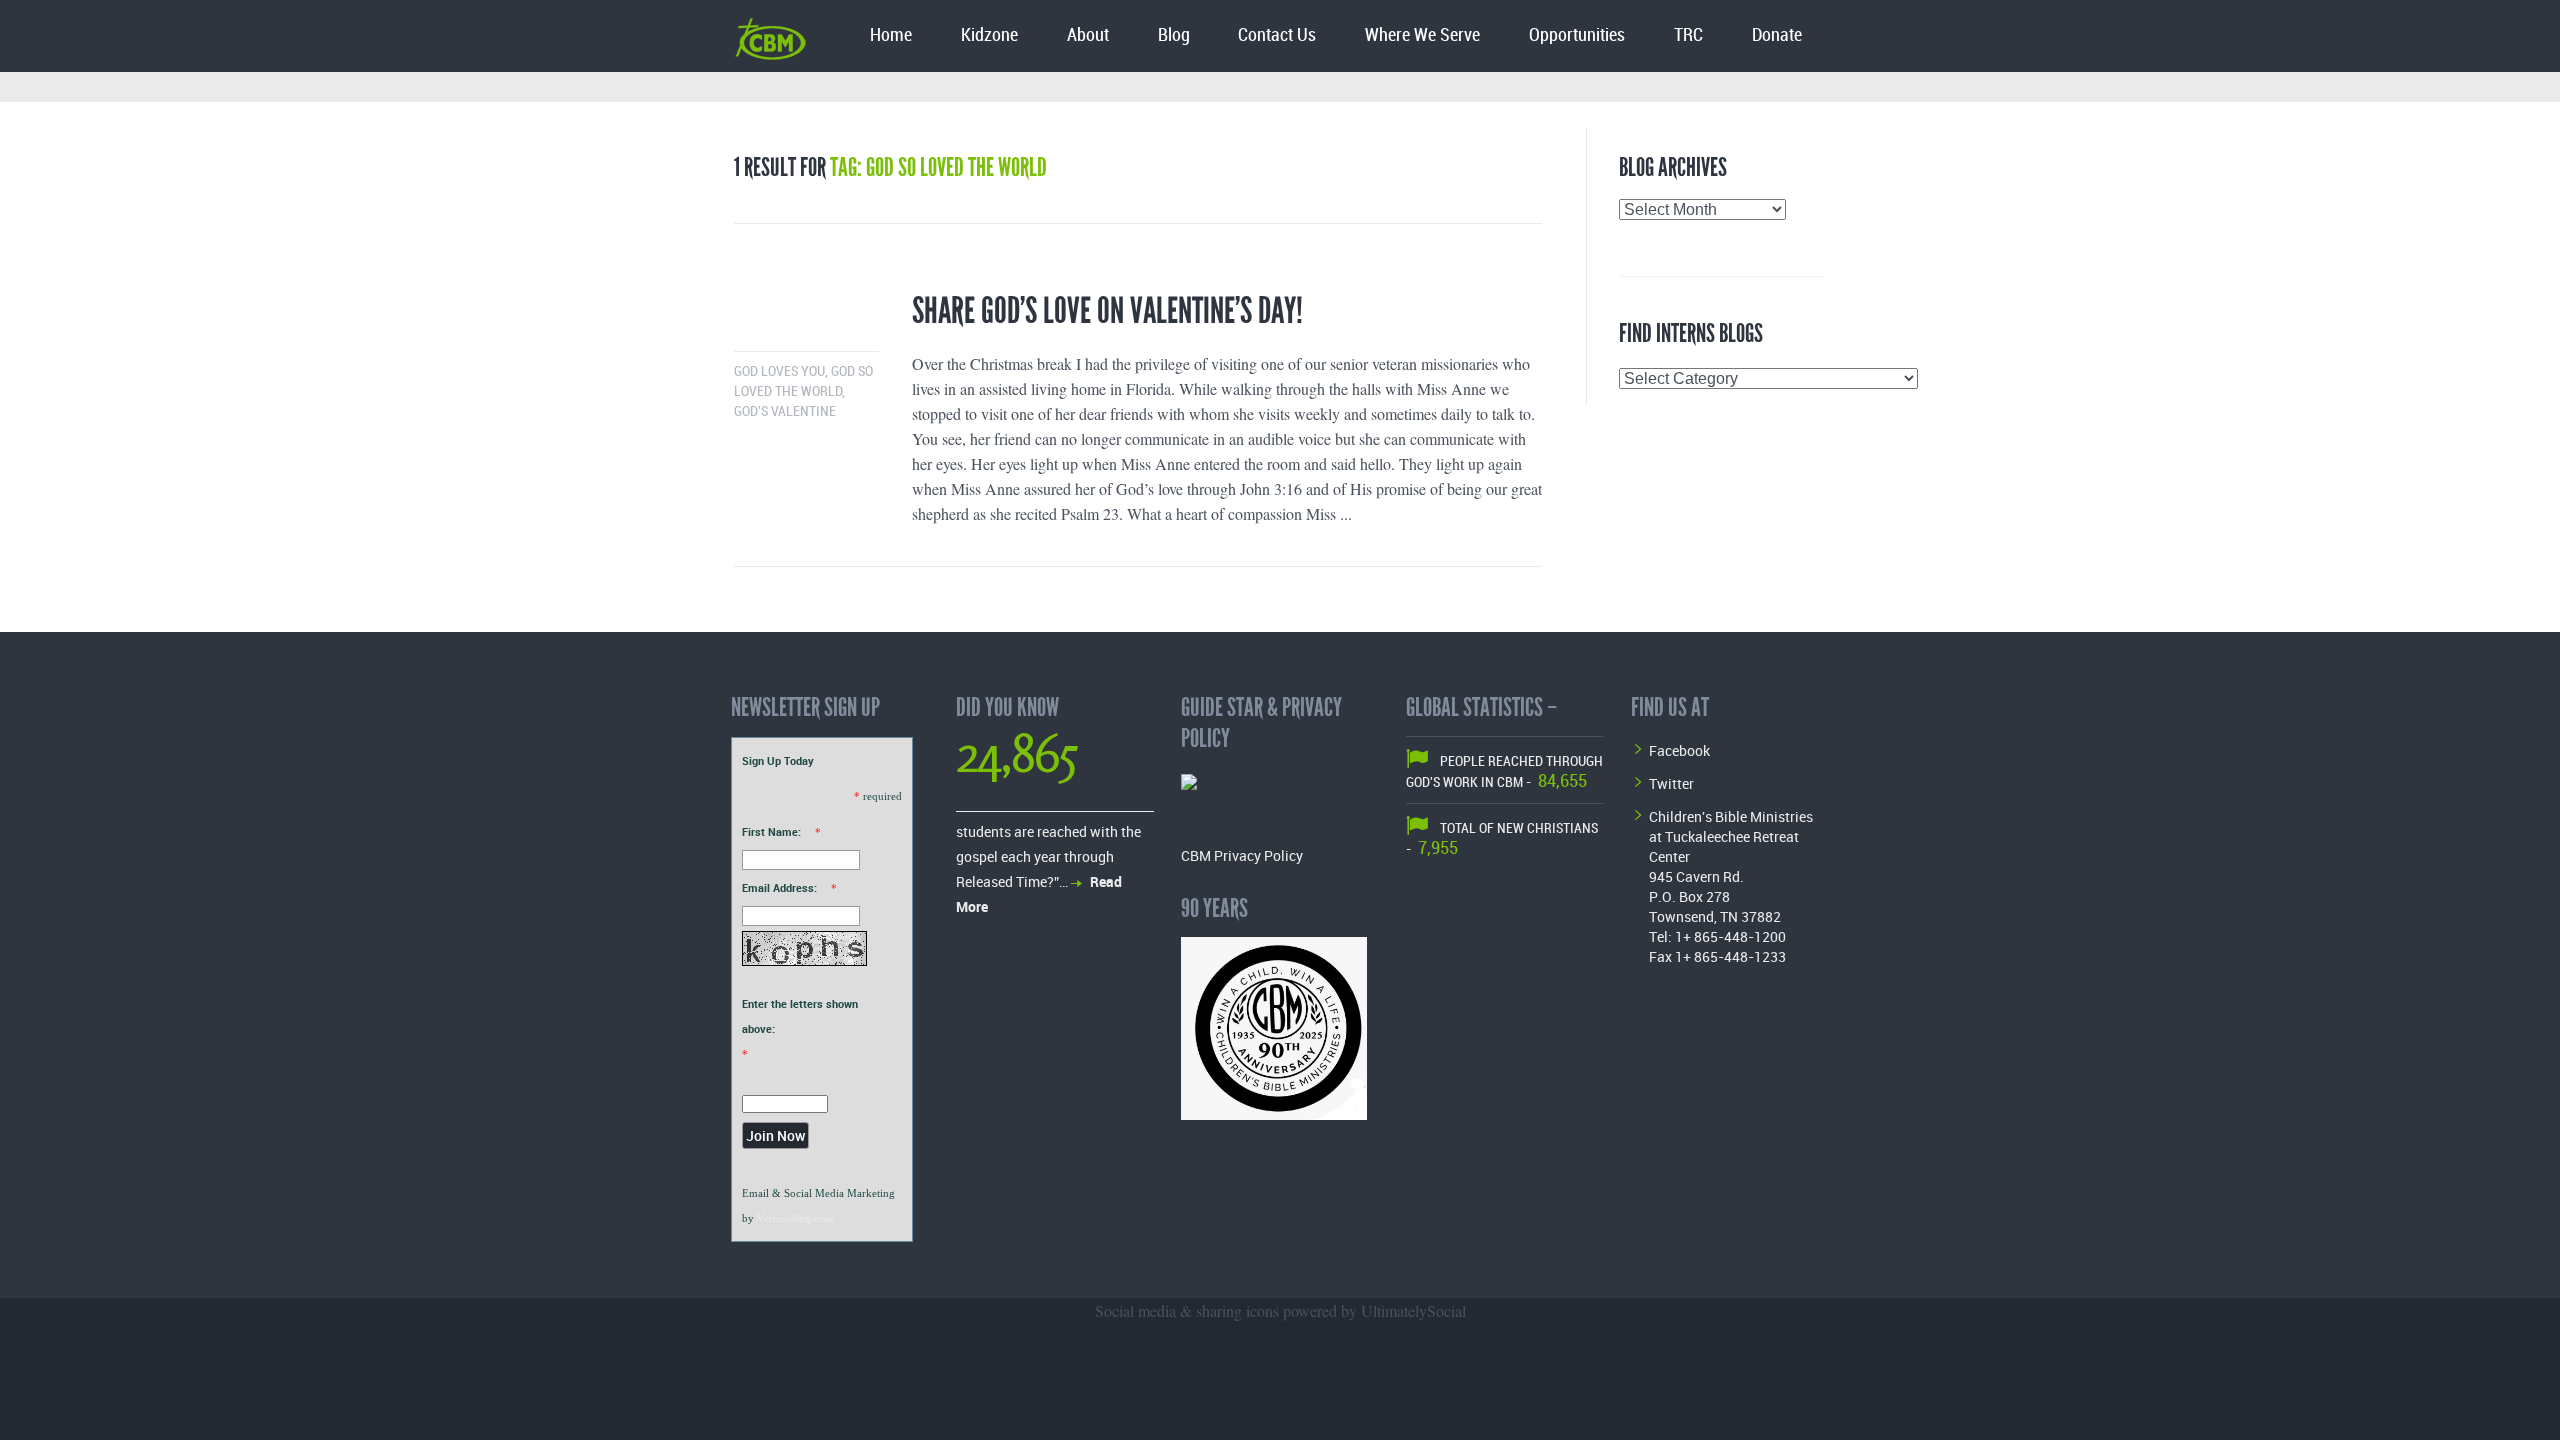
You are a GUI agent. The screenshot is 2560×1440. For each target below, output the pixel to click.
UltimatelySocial (1413, 1310)
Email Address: (779, 887)
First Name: (771, 831)
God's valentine (785, 411)
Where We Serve (1422, 35)
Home (891, 35)
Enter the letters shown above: (800, 1016)
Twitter (1671, 783)
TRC (1688, 35)
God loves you (779, 371)
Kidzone (989, 35)
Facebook (1679, 750)
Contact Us (1277, 35)
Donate (1777, 35)
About (1088, 35)
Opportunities (1577, 35)
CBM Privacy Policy (1242, 855)
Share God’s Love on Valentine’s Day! (1107, 311)
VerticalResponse (796, 1218)
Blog (1174, 35)
